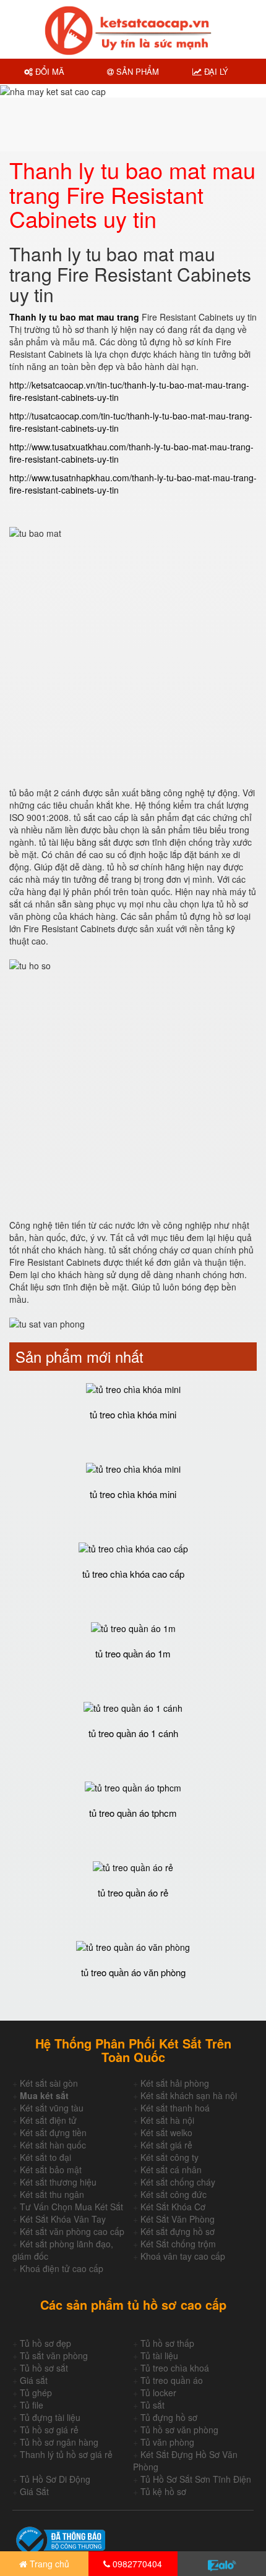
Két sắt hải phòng (175, 2083)
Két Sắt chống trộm (178, 2244)
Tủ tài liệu (159, 2355)
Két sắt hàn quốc (53, 2145)
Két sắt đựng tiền (53, 2132)
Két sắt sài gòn (49, 2083)
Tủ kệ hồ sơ (163, 2491)
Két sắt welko (166, 2132)
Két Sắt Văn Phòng (178, 2219)
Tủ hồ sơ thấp (167, 2343)
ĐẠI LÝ (215, 71)
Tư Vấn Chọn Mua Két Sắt (71, 2207)
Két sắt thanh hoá (175, 2108)
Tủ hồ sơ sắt (44, 2368)
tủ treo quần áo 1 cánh (133, 1733)
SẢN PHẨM (136, 71)
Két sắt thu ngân (52, 2194)
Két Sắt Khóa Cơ (173, 2207)
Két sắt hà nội (167, 2120)
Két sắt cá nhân (171, 2170)
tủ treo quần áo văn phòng (133, 1972)
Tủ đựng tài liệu (50, 2417)
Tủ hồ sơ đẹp (45, 2343)
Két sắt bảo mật (51, 2170)
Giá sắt (34, 2380)
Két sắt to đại (45, 2157)
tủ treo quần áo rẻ (133, 1892)
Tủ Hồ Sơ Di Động (55, 2479)
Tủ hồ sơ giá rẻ (49, 2430)
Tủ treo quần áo (172, 2380)
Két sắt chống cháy (178, 2182)
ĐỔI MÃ (49, 71)
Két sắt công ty (169, 2157)
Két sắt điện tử (48, 2120)
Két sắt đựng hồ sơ (178, 2231)
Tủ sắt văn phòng (54, 2355)
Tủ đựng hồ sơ (169, 2417)
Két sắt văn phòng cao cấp (72, 2231)
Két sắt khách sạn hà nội (189, 2095)
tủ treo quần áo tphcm (133, 1813)
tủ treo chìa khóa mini (133, 1414)
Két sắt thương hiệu (58, 2182)
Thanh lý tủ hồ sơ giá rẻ (66, 2454)
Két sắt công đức (174, 2194)
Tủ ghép (36, 2393)
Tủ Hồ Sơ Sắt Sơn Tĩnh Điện (196, 2479)
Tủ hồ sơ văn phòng (179, 2430)
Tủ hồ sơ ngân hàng (59, 2442)
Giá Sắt (34, 2491)
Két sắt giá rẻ (166, 2145)
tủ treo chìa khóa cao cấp (133, 1574)
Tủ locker (158, 2393)
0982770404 (136, 2564)
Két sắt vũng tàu (52, 2108)
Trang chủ (48, 2564)
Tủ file (32, 2405)
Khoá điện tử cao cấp (62, 2268)
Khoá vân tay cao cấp (183, 2256)
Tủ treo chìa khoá (175, 2368)
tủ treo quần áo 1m (133, 1653)
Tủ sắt (152, 2405)
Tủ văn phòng (167, 2442)
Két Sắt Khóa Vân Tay (63, 2219)
